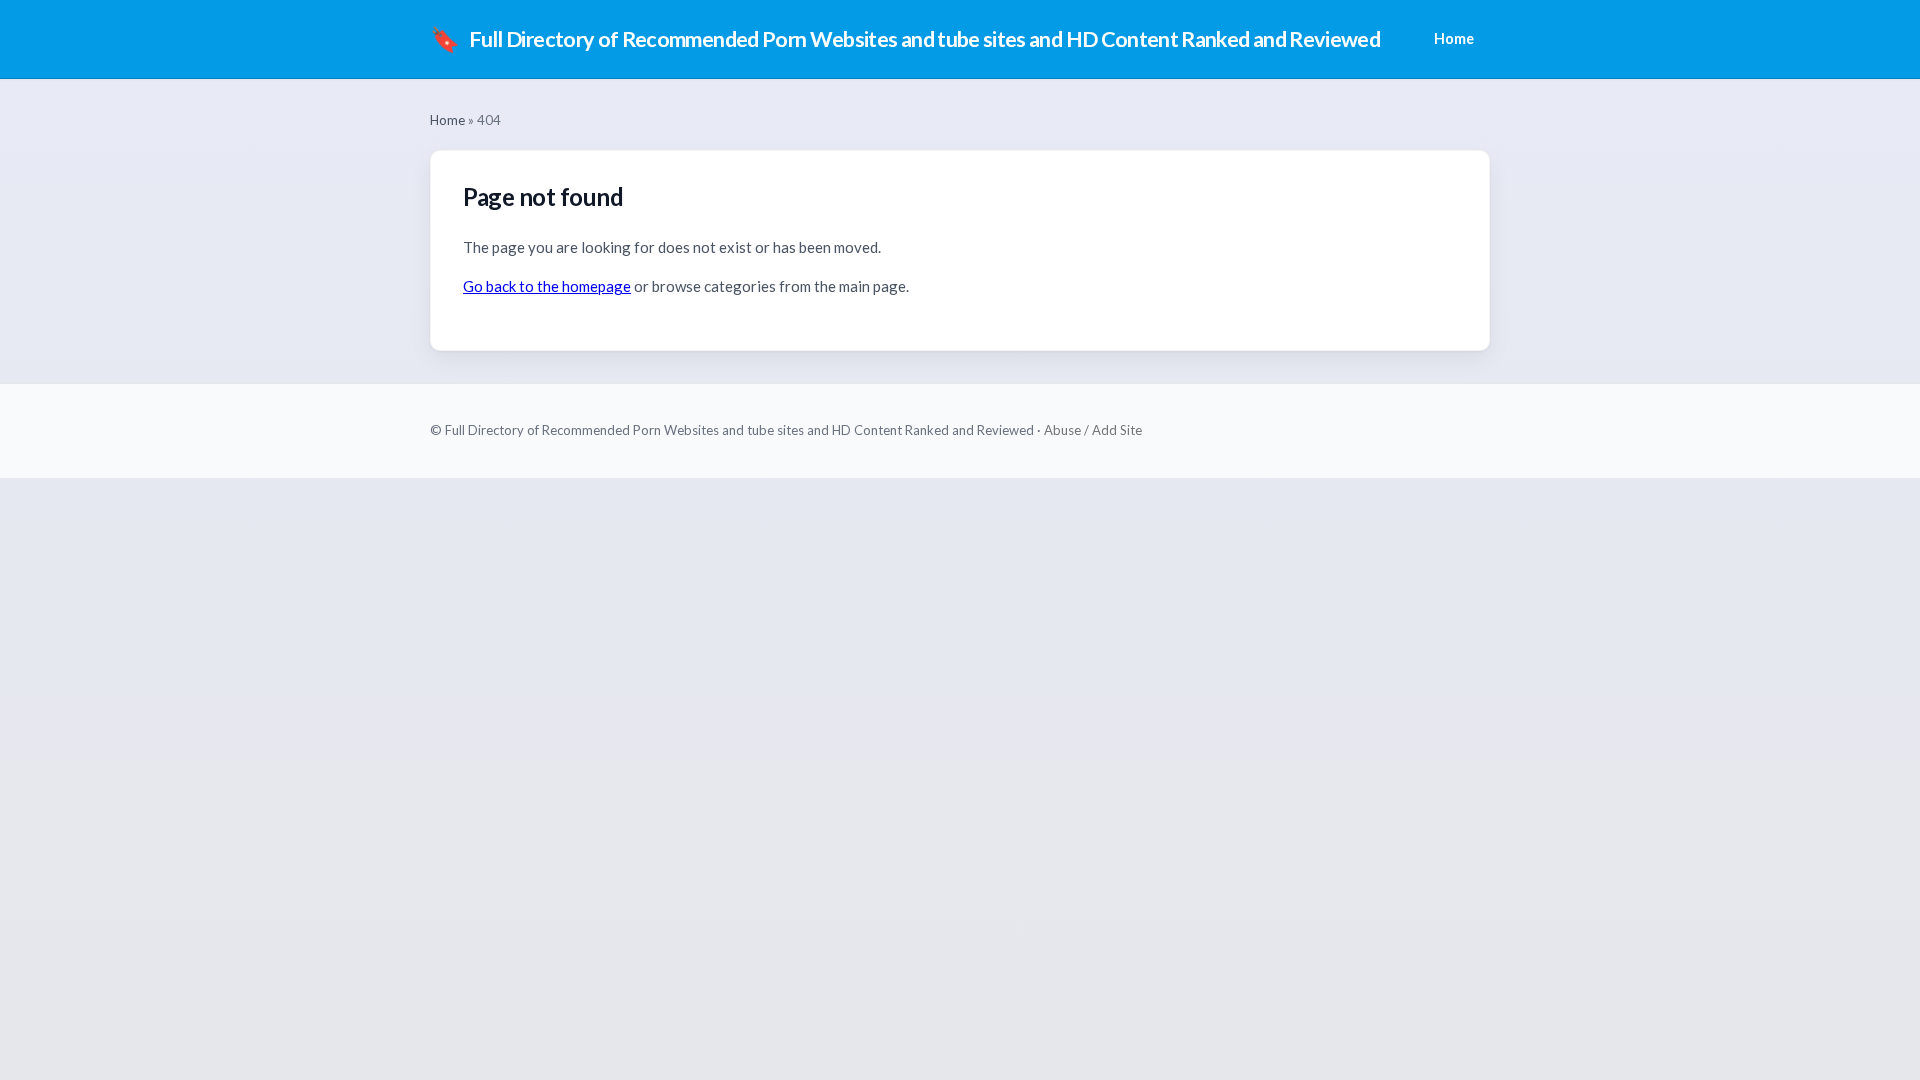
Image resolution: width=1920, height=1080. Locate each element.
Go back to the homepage (547, 286)
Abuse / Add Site (1093, 430)
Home (1454, 38)
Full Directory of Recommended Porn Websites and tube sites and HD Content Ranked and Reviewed (905, 38)
